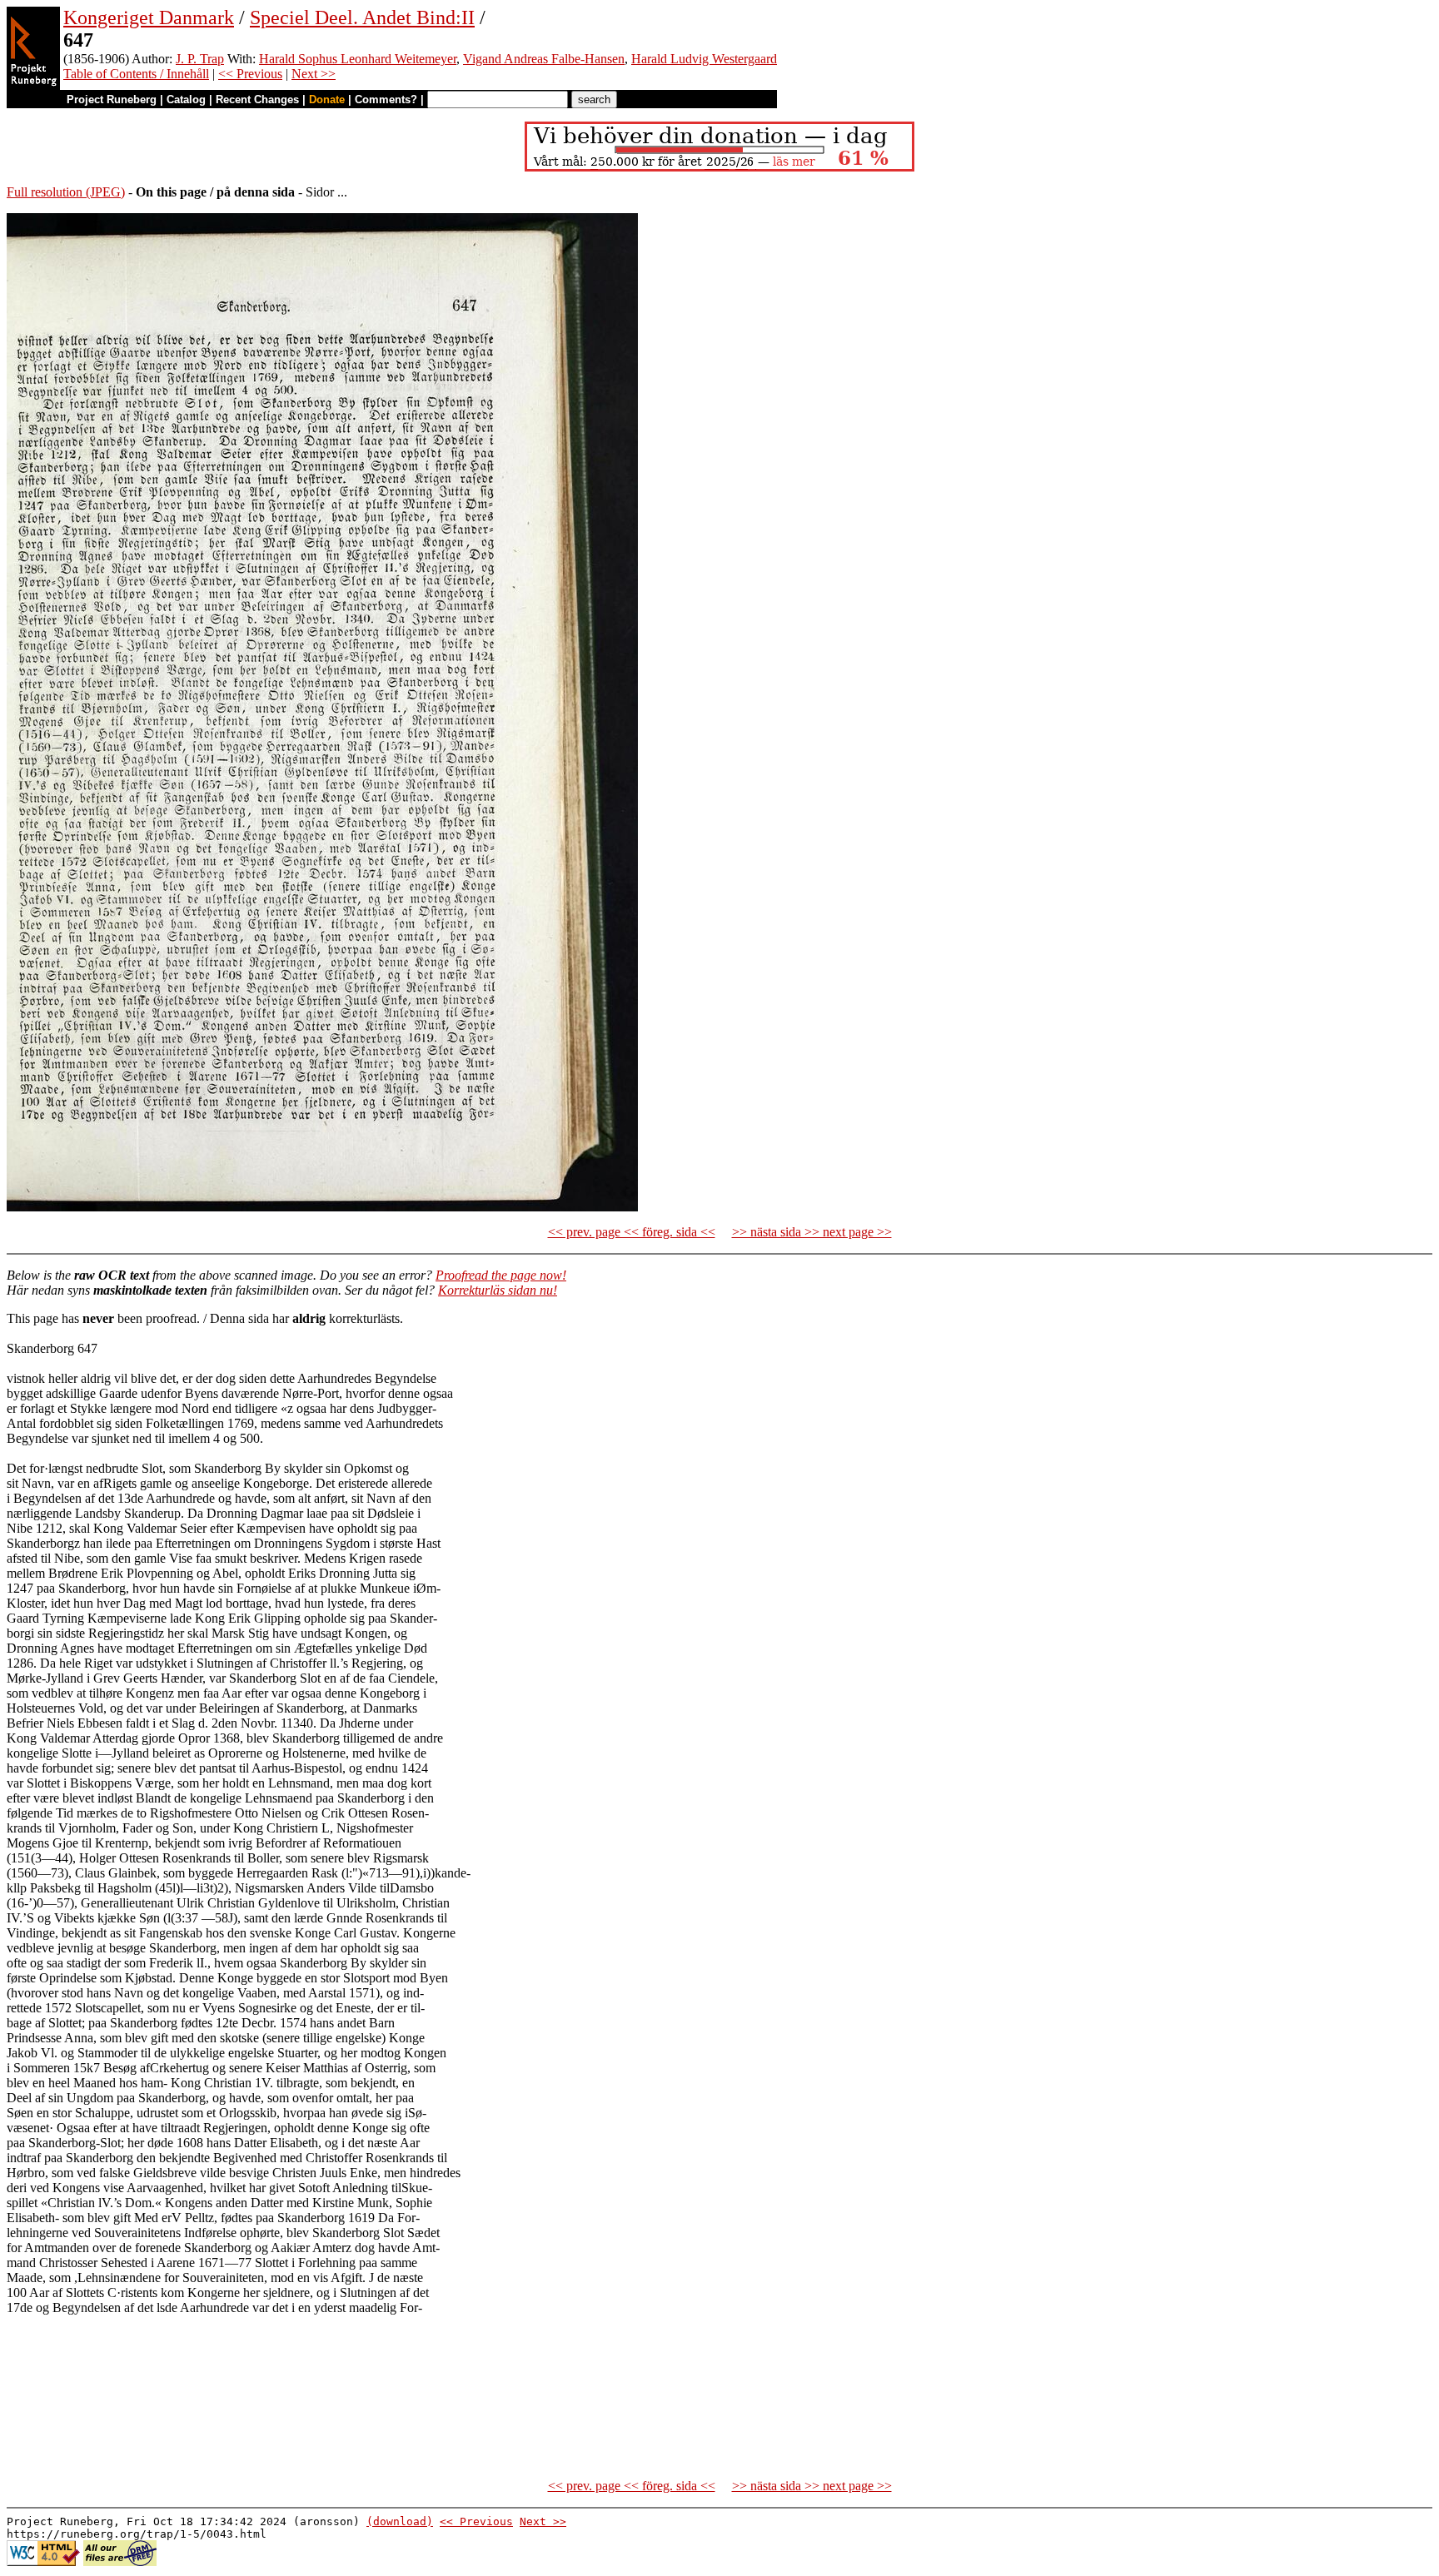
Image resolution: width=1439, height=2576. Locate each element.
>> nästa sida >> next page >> (812, 1232)
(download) (400, 2521)
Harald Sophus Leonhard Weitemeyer (358, 59)
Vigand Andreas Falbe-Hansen (544, 59)
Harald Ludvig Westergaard (704, 59)
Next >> (314, 74)
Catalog (186, 99)
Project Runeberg (112, 99)
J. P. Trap (200, 59)
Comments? (386, 99)
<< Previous (250, 74)
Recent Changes (257, 99)
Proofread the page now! (501, 1275)
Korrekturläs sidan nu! (498, 1290)
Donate (327, 99)
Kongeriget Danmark (149, 17)
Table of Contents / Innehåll (136, 74)
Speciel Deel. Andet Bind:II (362, 17)
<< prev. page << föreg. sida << (632, 1232)
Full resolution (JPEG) (66, 192)
